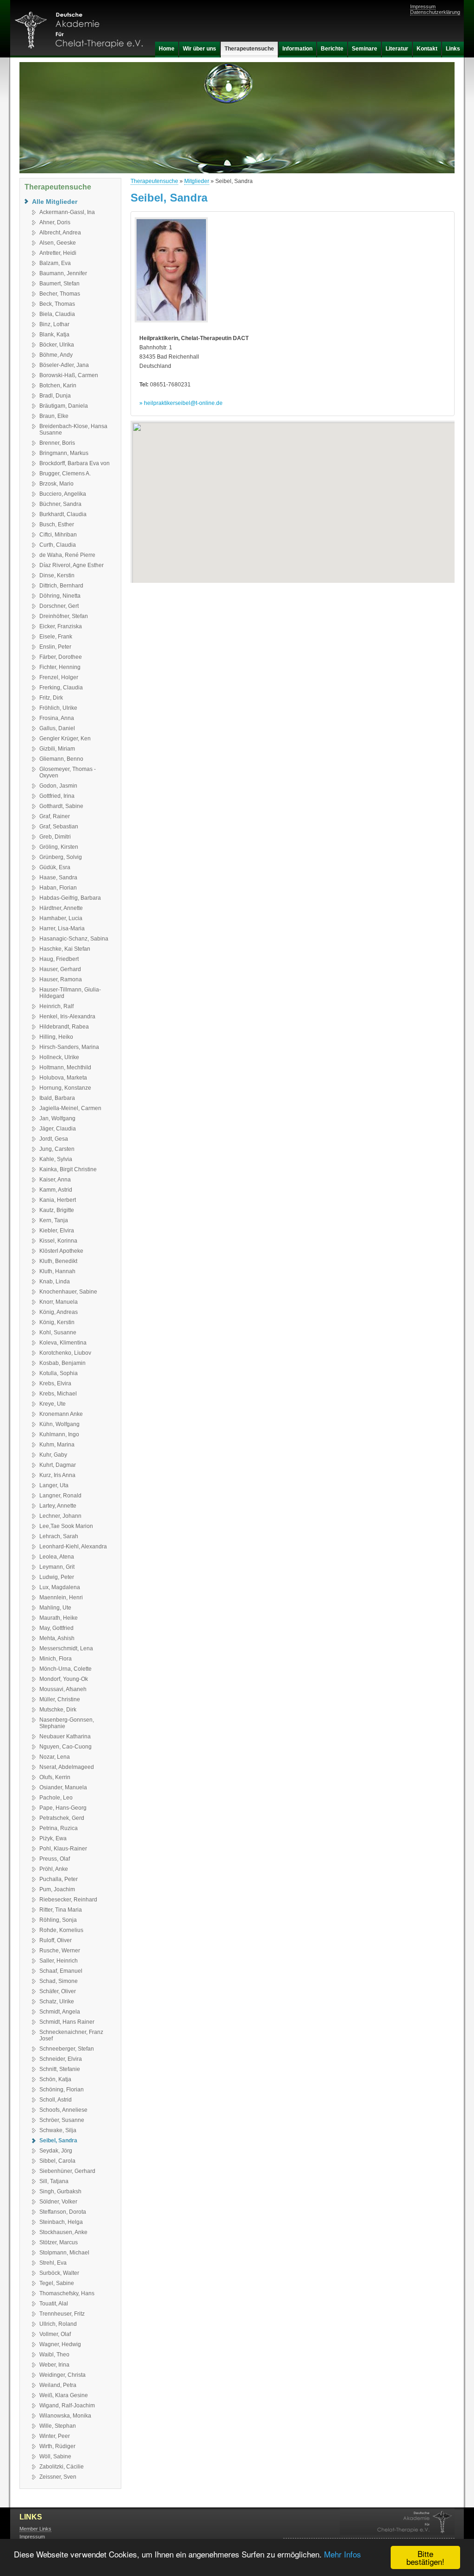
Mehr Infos (343, 2554)
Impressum (423, 6)
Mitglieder (197, 181)
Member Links (35, 2529)
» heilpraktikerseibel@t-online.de (181, 403)
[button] (293, 496)
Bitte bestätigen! (425, 2557)
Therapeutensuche (154, 181)
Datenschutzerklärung (435, 12)
